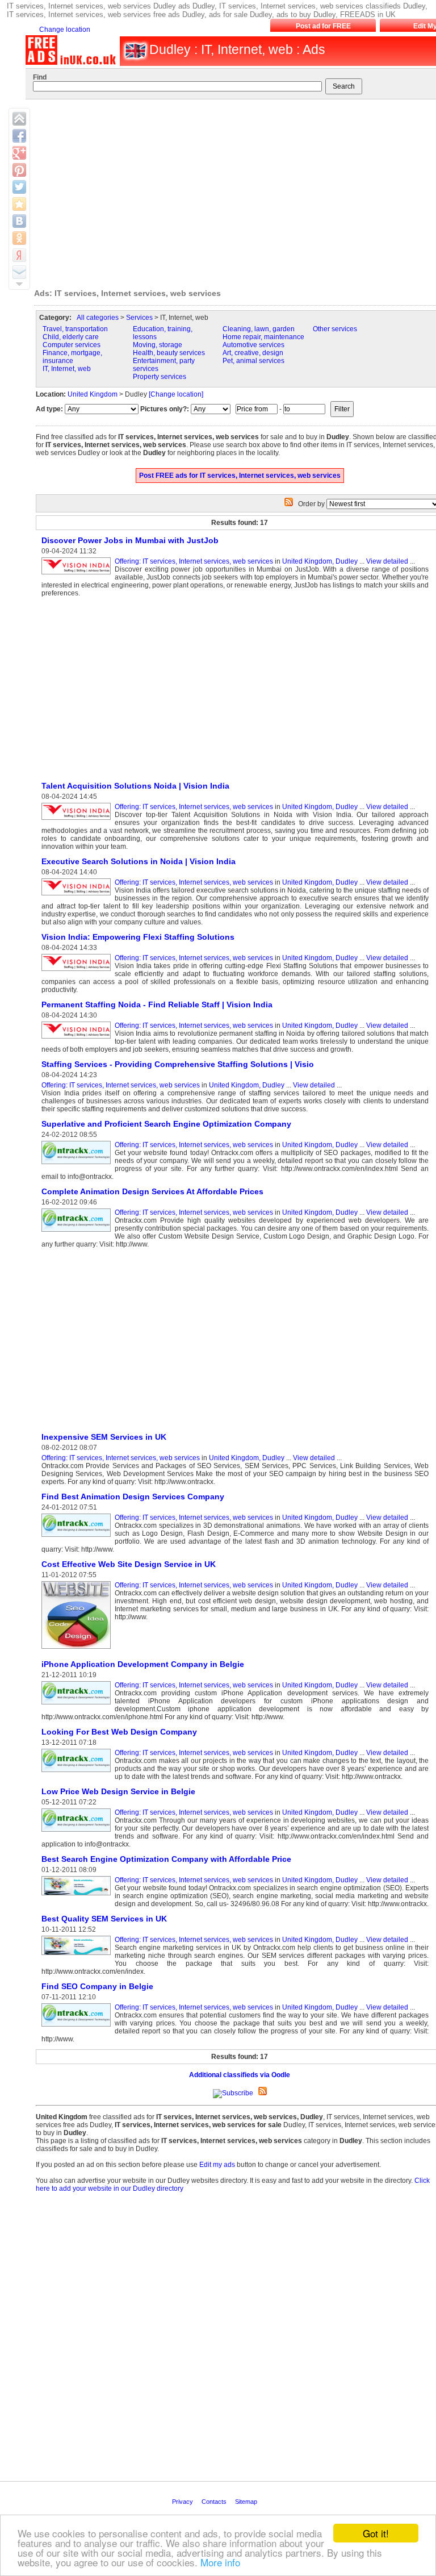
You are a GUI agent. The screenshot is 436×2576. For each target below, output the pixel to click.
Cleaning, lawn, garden (259, 329)
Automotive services (253, 345)
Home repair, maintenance (263, 337)
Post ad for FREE (323, 26)
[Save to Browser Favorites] (19, 204)
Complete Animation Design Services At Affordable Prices (152, 1191)
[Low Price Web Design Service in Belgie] (78, 1832)
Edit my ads (217, 2165)
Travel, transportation (75, 329)
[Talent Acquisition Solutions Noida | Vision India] (78, 820)
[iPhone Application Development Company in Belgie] (78, 1705)
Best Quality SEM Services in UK (104, 1919)
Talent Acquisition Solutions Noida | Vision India (135, 786)
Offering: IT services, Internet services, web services (194, 561)
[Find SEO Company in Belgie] (78, 2027)
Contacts (215, 2502)
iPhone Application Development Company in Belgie (143, 1664)
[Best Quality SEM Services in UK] (78, 1956)
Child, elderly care (71, 337)
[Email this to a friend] (19, 272)
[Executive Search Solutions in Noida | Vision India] (78, 896)
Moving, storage (158, 345)
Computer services (72, 345)
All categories (98, 318)
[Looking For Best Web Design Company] (78, 1773)
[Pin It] (19, 170)
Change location (65, 30)
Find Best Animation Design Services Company (133, 1497)
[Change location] (176, 394)
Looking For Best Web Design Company (119, 1732)
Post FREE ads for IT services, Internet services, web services (240, 476)
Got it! (376, 2533)
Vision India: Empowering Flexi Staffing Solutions (138, 937)
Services (139, 318)
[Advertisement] (131, 689)
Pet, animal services (253, 361)
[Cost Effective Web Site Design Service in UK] (78, 1649)
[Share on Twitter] (19, 187)
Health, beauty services (169, 353)
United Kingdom (93, 394)
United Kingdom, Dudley (320, 561)
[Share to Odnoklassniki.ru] (19, 238)
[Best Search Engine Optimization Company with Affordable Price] (78, 1896)
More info (220, 2562)
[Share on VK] (19, 221)
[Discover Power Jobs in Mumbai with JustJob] (78, 575)
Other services (335, 329)
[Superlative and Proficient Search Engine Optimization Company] (78, 1165)
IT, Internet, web (67, 369)
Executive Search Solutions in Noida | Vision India (139, 861)
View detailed (387, 561)
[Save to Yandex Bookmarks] (19, 255)
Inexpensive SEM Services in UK (104, 1437)
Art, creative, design (253, 353)
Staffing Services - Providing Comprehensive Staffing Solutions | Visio (178, 1064)
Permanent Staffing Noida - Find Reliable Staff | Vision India (157, 1004)
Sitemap (247, 2502)
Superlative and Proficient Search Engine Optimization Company (166, 1124)
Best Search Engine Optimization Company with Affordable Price (166, 1859)
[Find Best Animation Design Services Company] (78, 1537)
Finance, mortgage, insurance (72, 357)
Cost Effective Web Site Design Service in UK (129, 1564)
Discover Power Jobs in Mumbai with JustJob (130, 540)
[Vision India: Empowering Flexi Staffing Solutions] (78, 972)
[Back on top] (19, 119)
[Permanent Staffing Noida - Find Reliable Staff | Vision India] (78, 1039)
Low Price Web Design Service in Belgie (118, 1791)
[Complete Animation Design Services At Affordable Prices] (78, 1232)
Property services (160, 377)
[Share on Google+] (19, 153)
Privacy (183, 2502)
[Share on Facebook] (19, 136)
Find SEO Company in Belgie (97, 1986)
